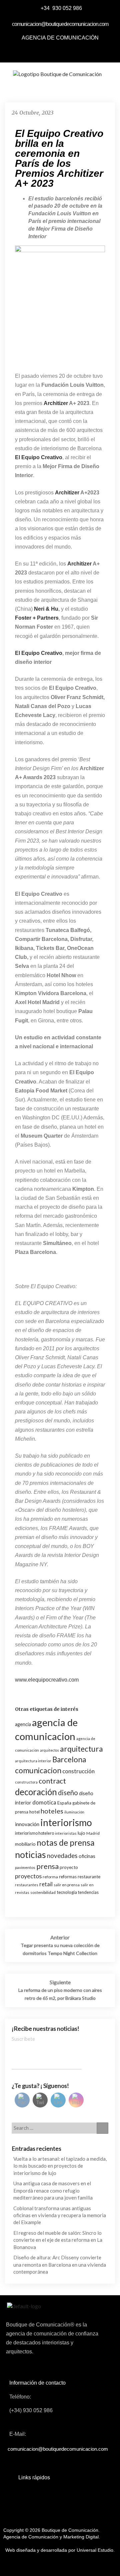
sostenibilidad (43, 1892)
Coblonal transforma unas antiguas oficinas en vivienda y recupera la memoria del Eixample (60, 2215)
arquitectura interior (33, 1761)
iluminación (74, 1812)
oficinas (87, 1856)
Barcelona (69, 1759)
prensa (47, 1866)
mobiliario (25, 1844)
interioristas (66, 1833)
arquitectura (81, 1749)
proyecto (69, 1867)
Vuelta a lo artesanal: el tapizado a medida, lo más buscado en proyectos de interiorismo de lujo (60, 2166)
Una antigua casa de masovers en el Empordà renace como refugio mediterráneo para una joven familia (53, 2190)
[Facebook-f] (38, 52)
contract (52, 1781)
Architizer (56, 403)
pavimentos (25, 1867)
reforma (50, 1877)
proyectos (28, 1876)
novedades (62, 1855)
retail (46, 1884)
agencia (23, 1724)
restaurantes (27, 1885)
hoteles (52, 1811)
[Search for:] (60, 2128)
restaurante (89, 1877)
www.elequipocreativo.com (47, 1680)
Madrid (93, 1833)
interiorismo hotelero (34, 1833)
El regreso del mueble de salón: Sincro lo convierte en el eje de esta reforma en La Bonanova (58, 2240)
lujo (81, 1833)
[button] (55, 90)
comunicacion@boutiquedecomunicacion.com (60, 24)
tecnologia (67, 1892)
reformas (68, 1877)
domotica (44, 1802)
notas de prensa (66, 1843)
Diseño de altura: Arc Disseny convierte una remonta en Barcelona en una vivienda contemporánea (60, 2265)
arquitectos (49, 1750)
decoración (36, 1792)
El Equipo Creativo (39, 653)
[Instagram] (83, 52)
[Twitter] (53, 52)
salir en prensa (67, 1885)
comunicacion (38, 1770)
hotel (34, 1812)
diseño (68, 1793)
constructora (26, 1782)
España (64, 1803)
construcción (78, 1771)
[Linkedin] (68, 52)
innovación (27, 1824)
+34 (46, 8)
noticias (30, 1855)
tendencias (88, 1892)
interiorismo (66, 1822)
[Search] (102, 2128)
